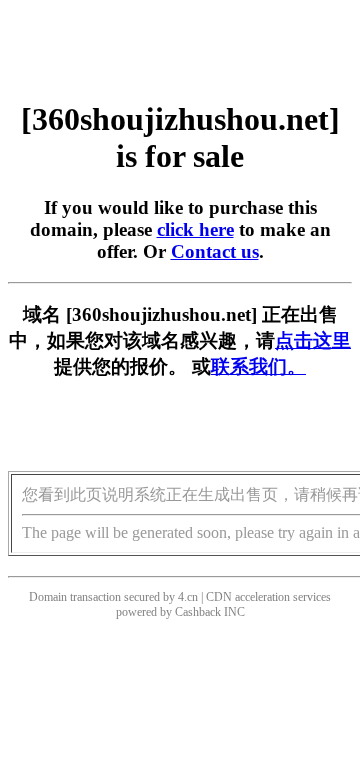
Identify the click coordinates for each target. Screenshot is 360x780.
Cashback (198, 612)
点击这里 (313, 340)
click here (195, 229)
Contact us (215, 251)
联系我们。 (258, 366)
